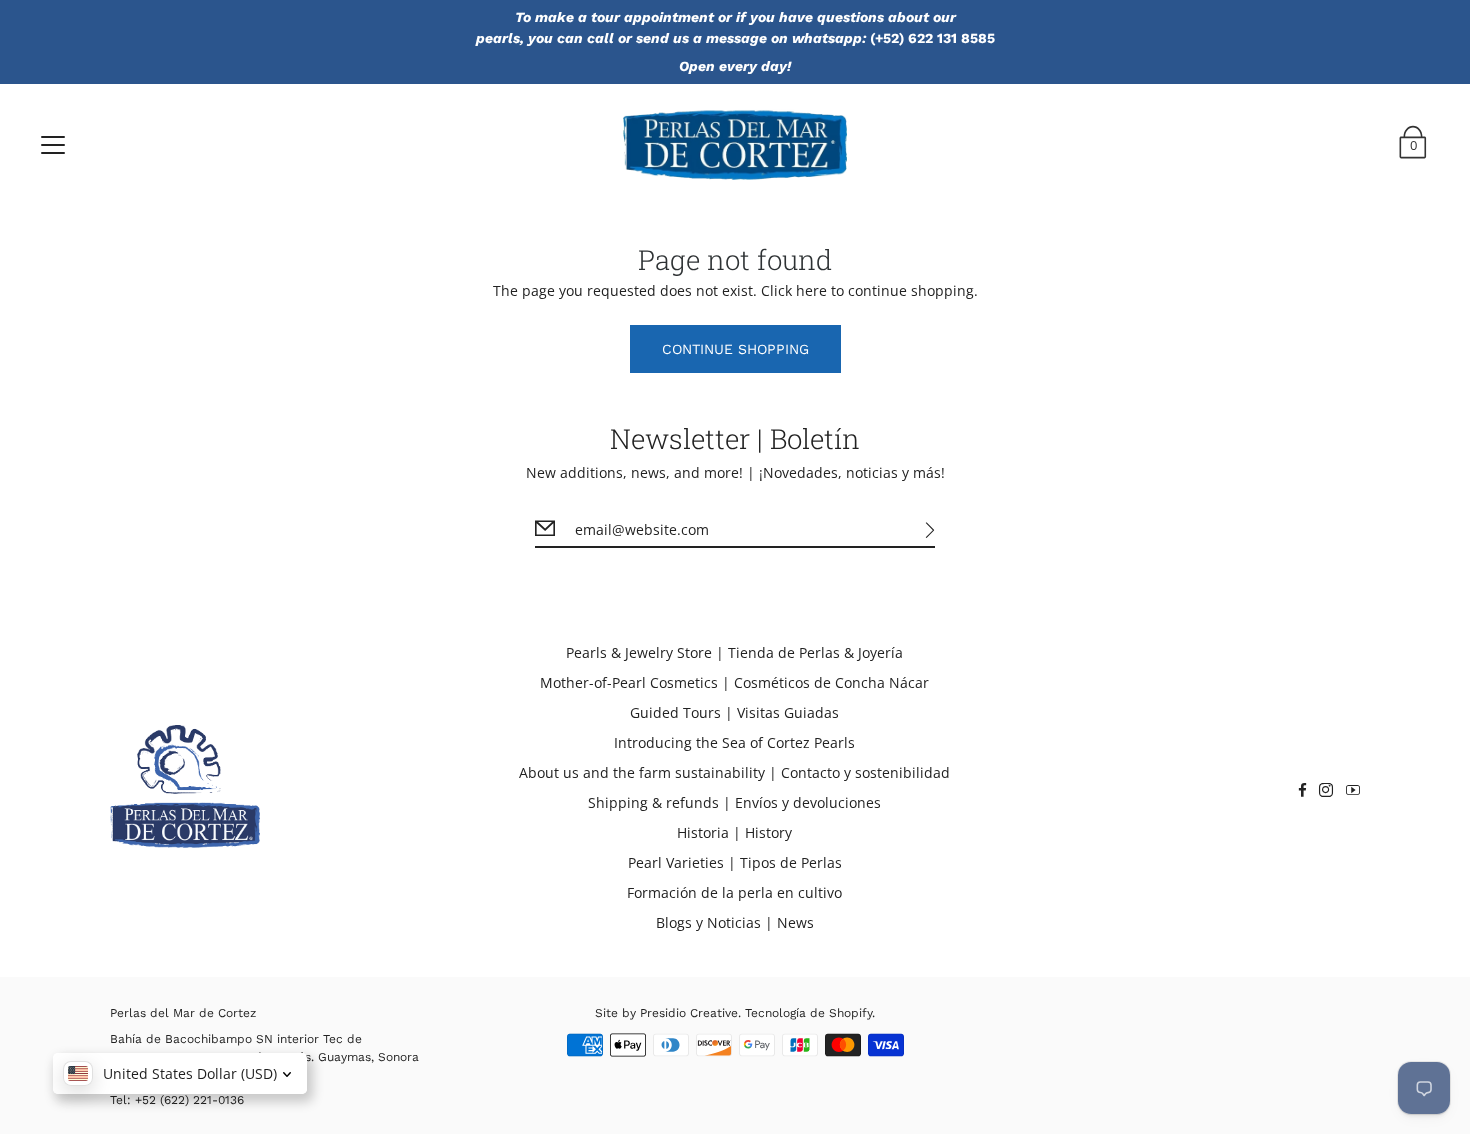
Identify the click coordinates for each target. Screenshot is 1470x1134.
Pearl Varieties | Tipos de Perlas (735, 862)
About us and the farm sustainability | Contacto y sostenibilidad (734, 772)
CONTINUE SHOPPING (735, 349)
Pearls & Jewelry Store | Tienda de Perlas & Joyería (734, 652)
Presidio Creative (689, 1013)
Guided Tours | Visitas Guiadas (734, 712)
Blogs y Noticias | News (735, 922)
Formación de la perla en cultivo (734, 892)
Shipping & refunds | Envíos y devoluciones (734, 802)
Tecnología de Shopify (808, 1013)
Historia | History (734, 832)
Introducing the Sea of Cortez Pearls (734, 742)
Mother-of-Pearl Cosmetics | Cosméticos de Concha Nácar (734, 682)
